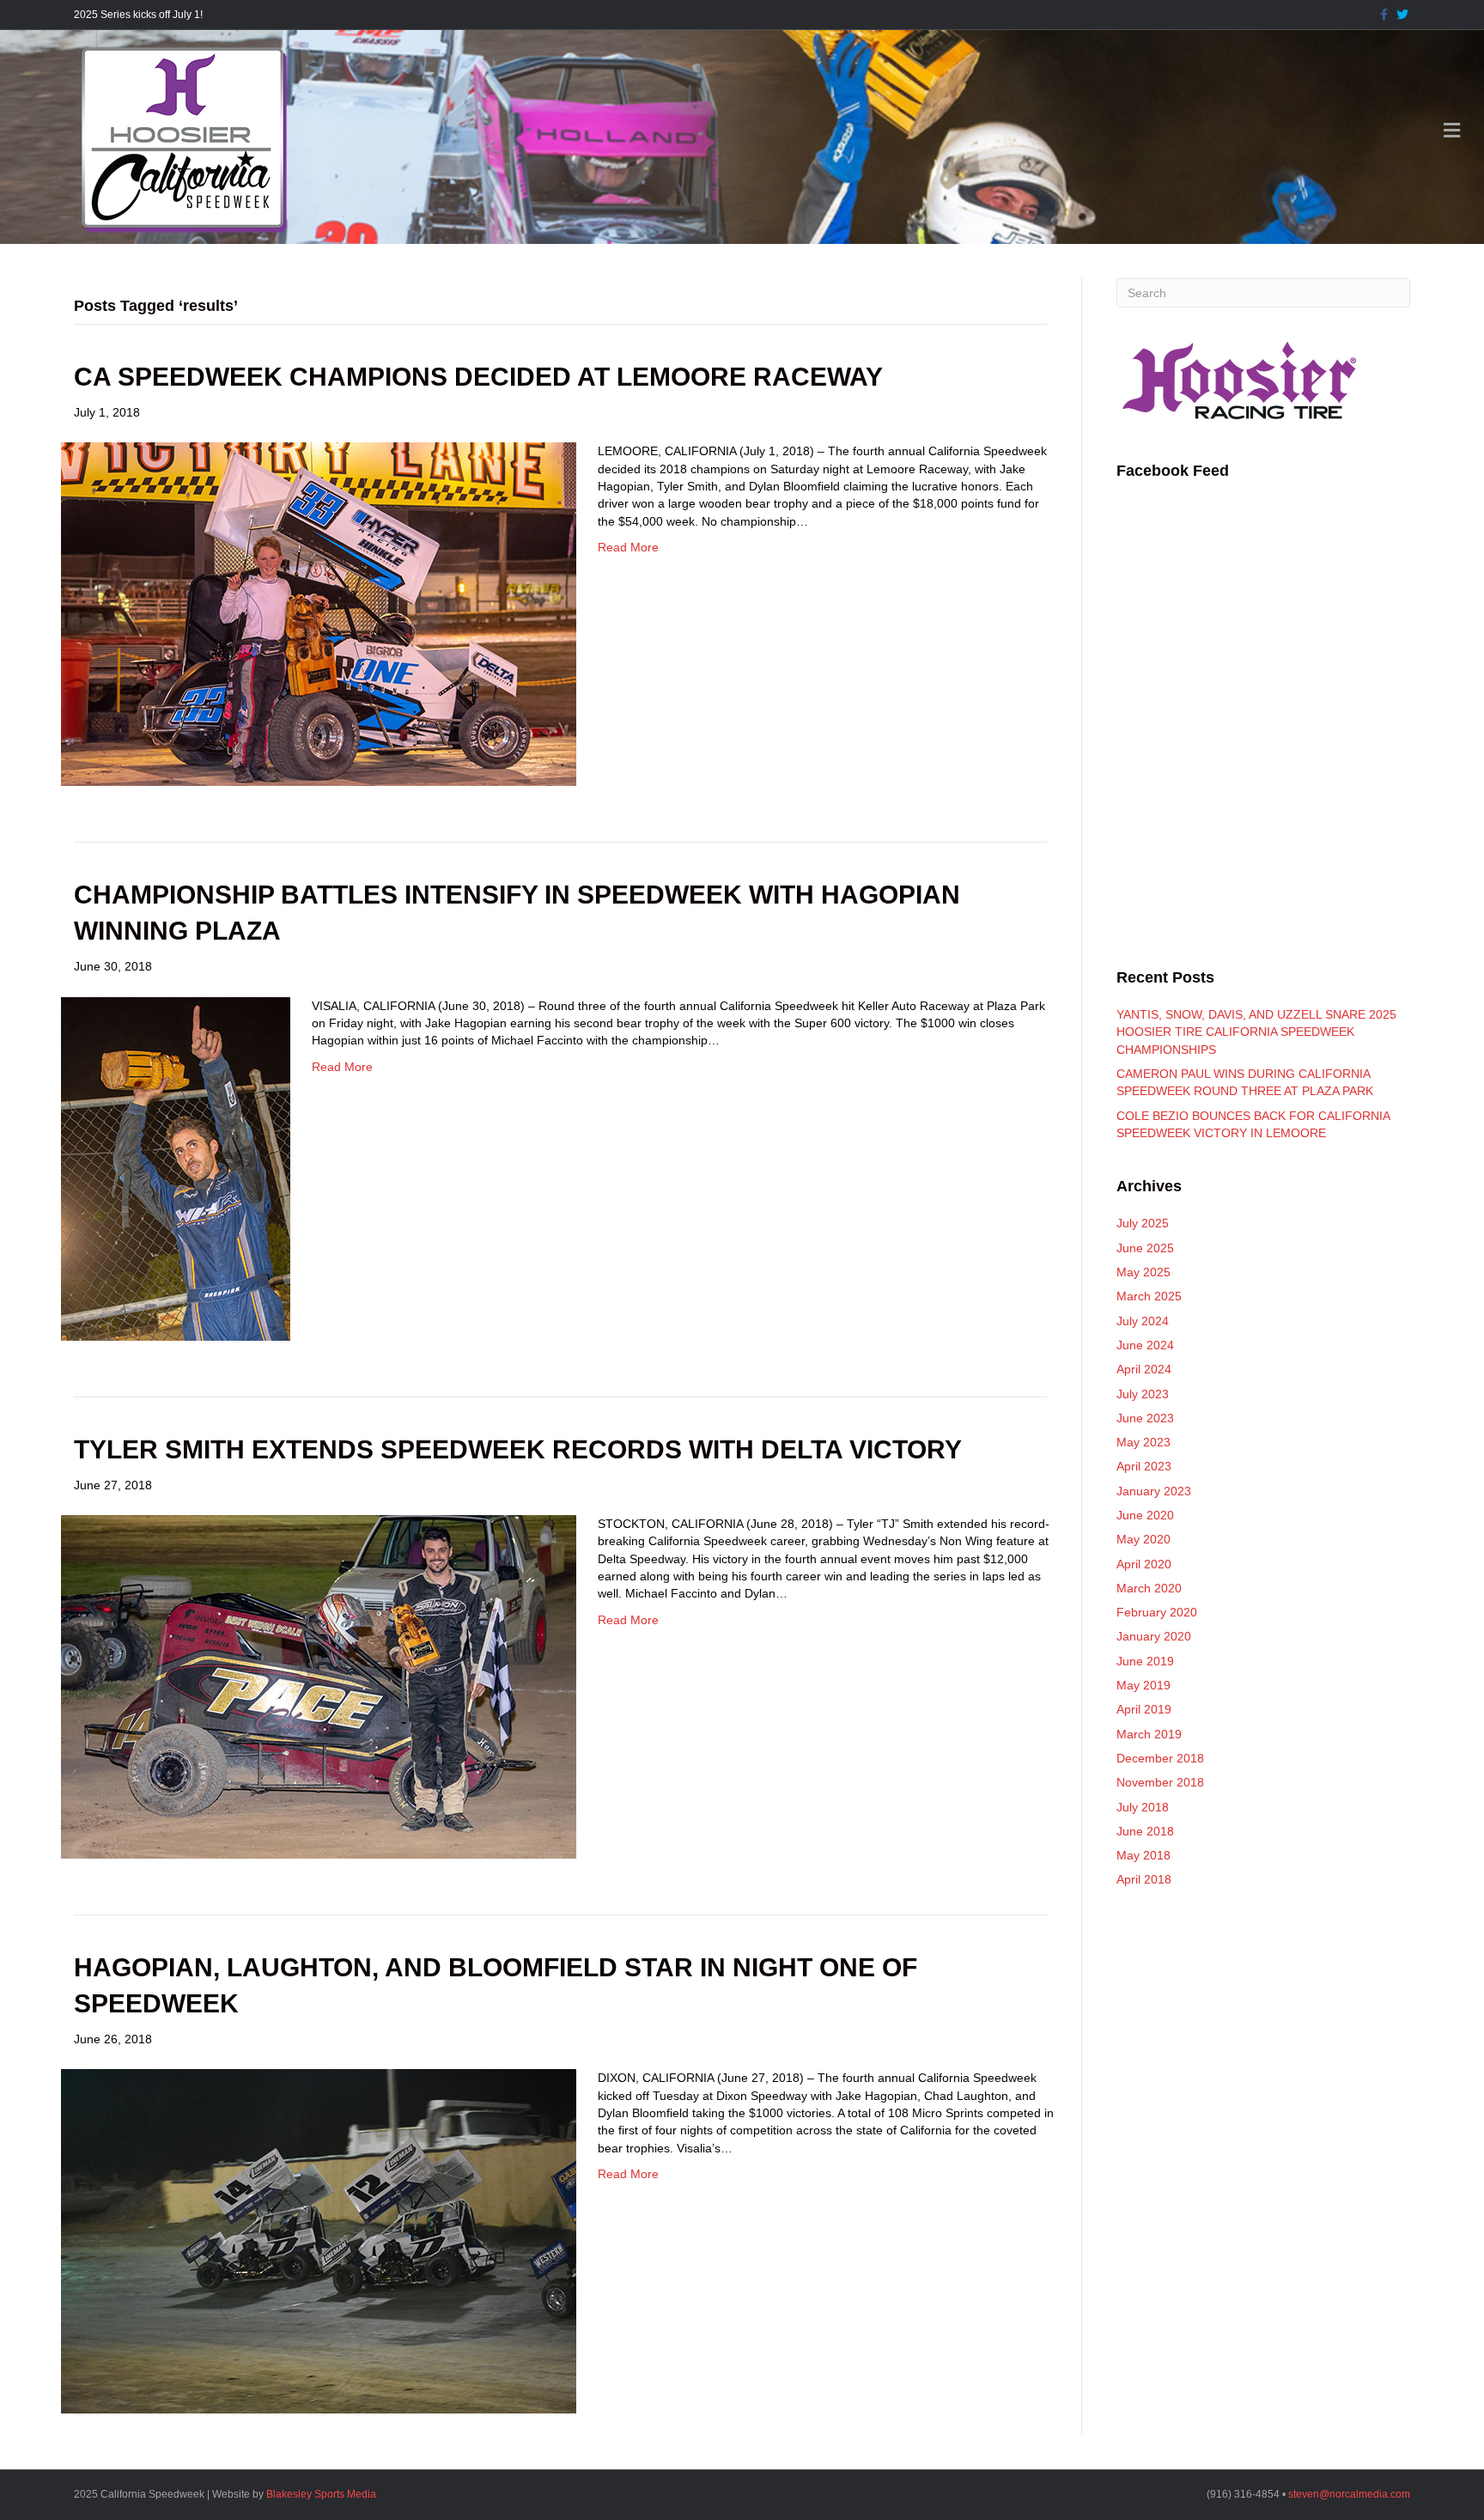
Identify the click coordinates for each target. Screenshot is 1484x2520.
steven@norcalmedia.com (1349, 2494)
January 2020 (1154, 1636)
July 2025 (1143, 1223)
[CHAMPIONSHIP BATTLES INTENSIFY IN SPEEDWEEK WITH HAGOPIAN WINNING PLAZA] (176, 1167)
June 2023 (1145, 1418)
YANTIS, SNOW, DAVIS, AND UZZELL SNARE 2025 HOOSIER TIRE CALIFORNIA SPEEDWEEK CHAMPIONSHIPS (1256, 1032)
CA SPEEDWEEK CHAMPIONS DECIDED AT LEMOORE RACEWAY (478, 377)
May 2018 (1143, 1855)
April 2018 (1144, 1879)
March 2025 (1149, 1296)
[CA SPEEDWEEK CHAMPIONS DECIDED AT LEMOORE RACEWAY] (319, 613)
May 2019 (1143, 1685)
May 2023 (1143, 1442)
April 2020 (1144, 1564)
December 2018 (1160, 1758)
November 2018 (1160, 1782)
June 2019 (1145, 1661)
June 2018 (1145, 1831)
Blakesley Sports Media (321, 2494)
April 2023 (1144, 1466)
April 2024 (1144, 1369)
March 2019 (1149, 1734)
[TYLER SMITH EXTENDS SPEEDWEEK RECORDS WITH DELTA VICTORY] (319, 1686)
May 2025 (1143, 1272)
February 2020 (1157, 1612)
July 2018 (1143, 1807)
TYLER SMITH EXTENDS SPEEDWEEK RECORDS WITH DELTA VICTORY (518, 1449)
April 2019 (1144, 1709)
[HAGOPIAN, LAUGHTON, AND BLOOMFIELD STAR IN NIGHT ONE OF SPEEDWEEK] (319, 2241)
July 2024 (1143, 1321)
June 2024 (1145, 1345)
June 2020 (1145, 1515)
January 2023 (1154, 1491)
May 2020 (1143, 1539)
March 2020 (1149, 1588)
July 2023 (1143, 1394)
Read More (628, 547)
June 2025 (1145, 1248)
